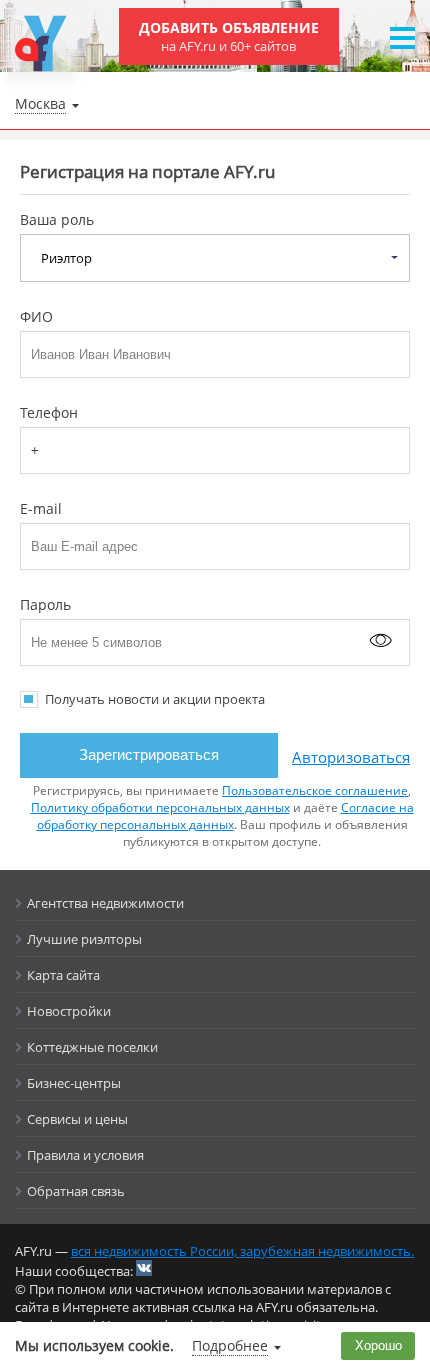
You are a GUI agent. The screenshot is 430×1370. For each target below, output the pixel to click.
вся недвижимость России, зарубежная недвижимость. (242, 1251)
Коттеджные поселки (92, 1047)
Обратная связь (76, 1191)
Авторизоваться (351, 757)
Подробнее (230, 1345)
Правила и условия (85, 1155)
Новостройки (69, 1011)
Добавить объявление (229, 36)
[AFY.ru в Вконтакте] (144, 1268)
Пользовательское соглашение (315, 790)
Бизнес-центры (74, 1083)
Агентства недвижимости (105, 903)
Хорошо (378, 1345)
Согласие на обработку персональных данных (225, 816)
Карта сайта (63, 975)
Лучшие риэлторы (84, 939)
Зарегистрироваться (149, 755)
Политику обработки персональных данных (160, 807)
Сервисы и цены (77, 1119)
